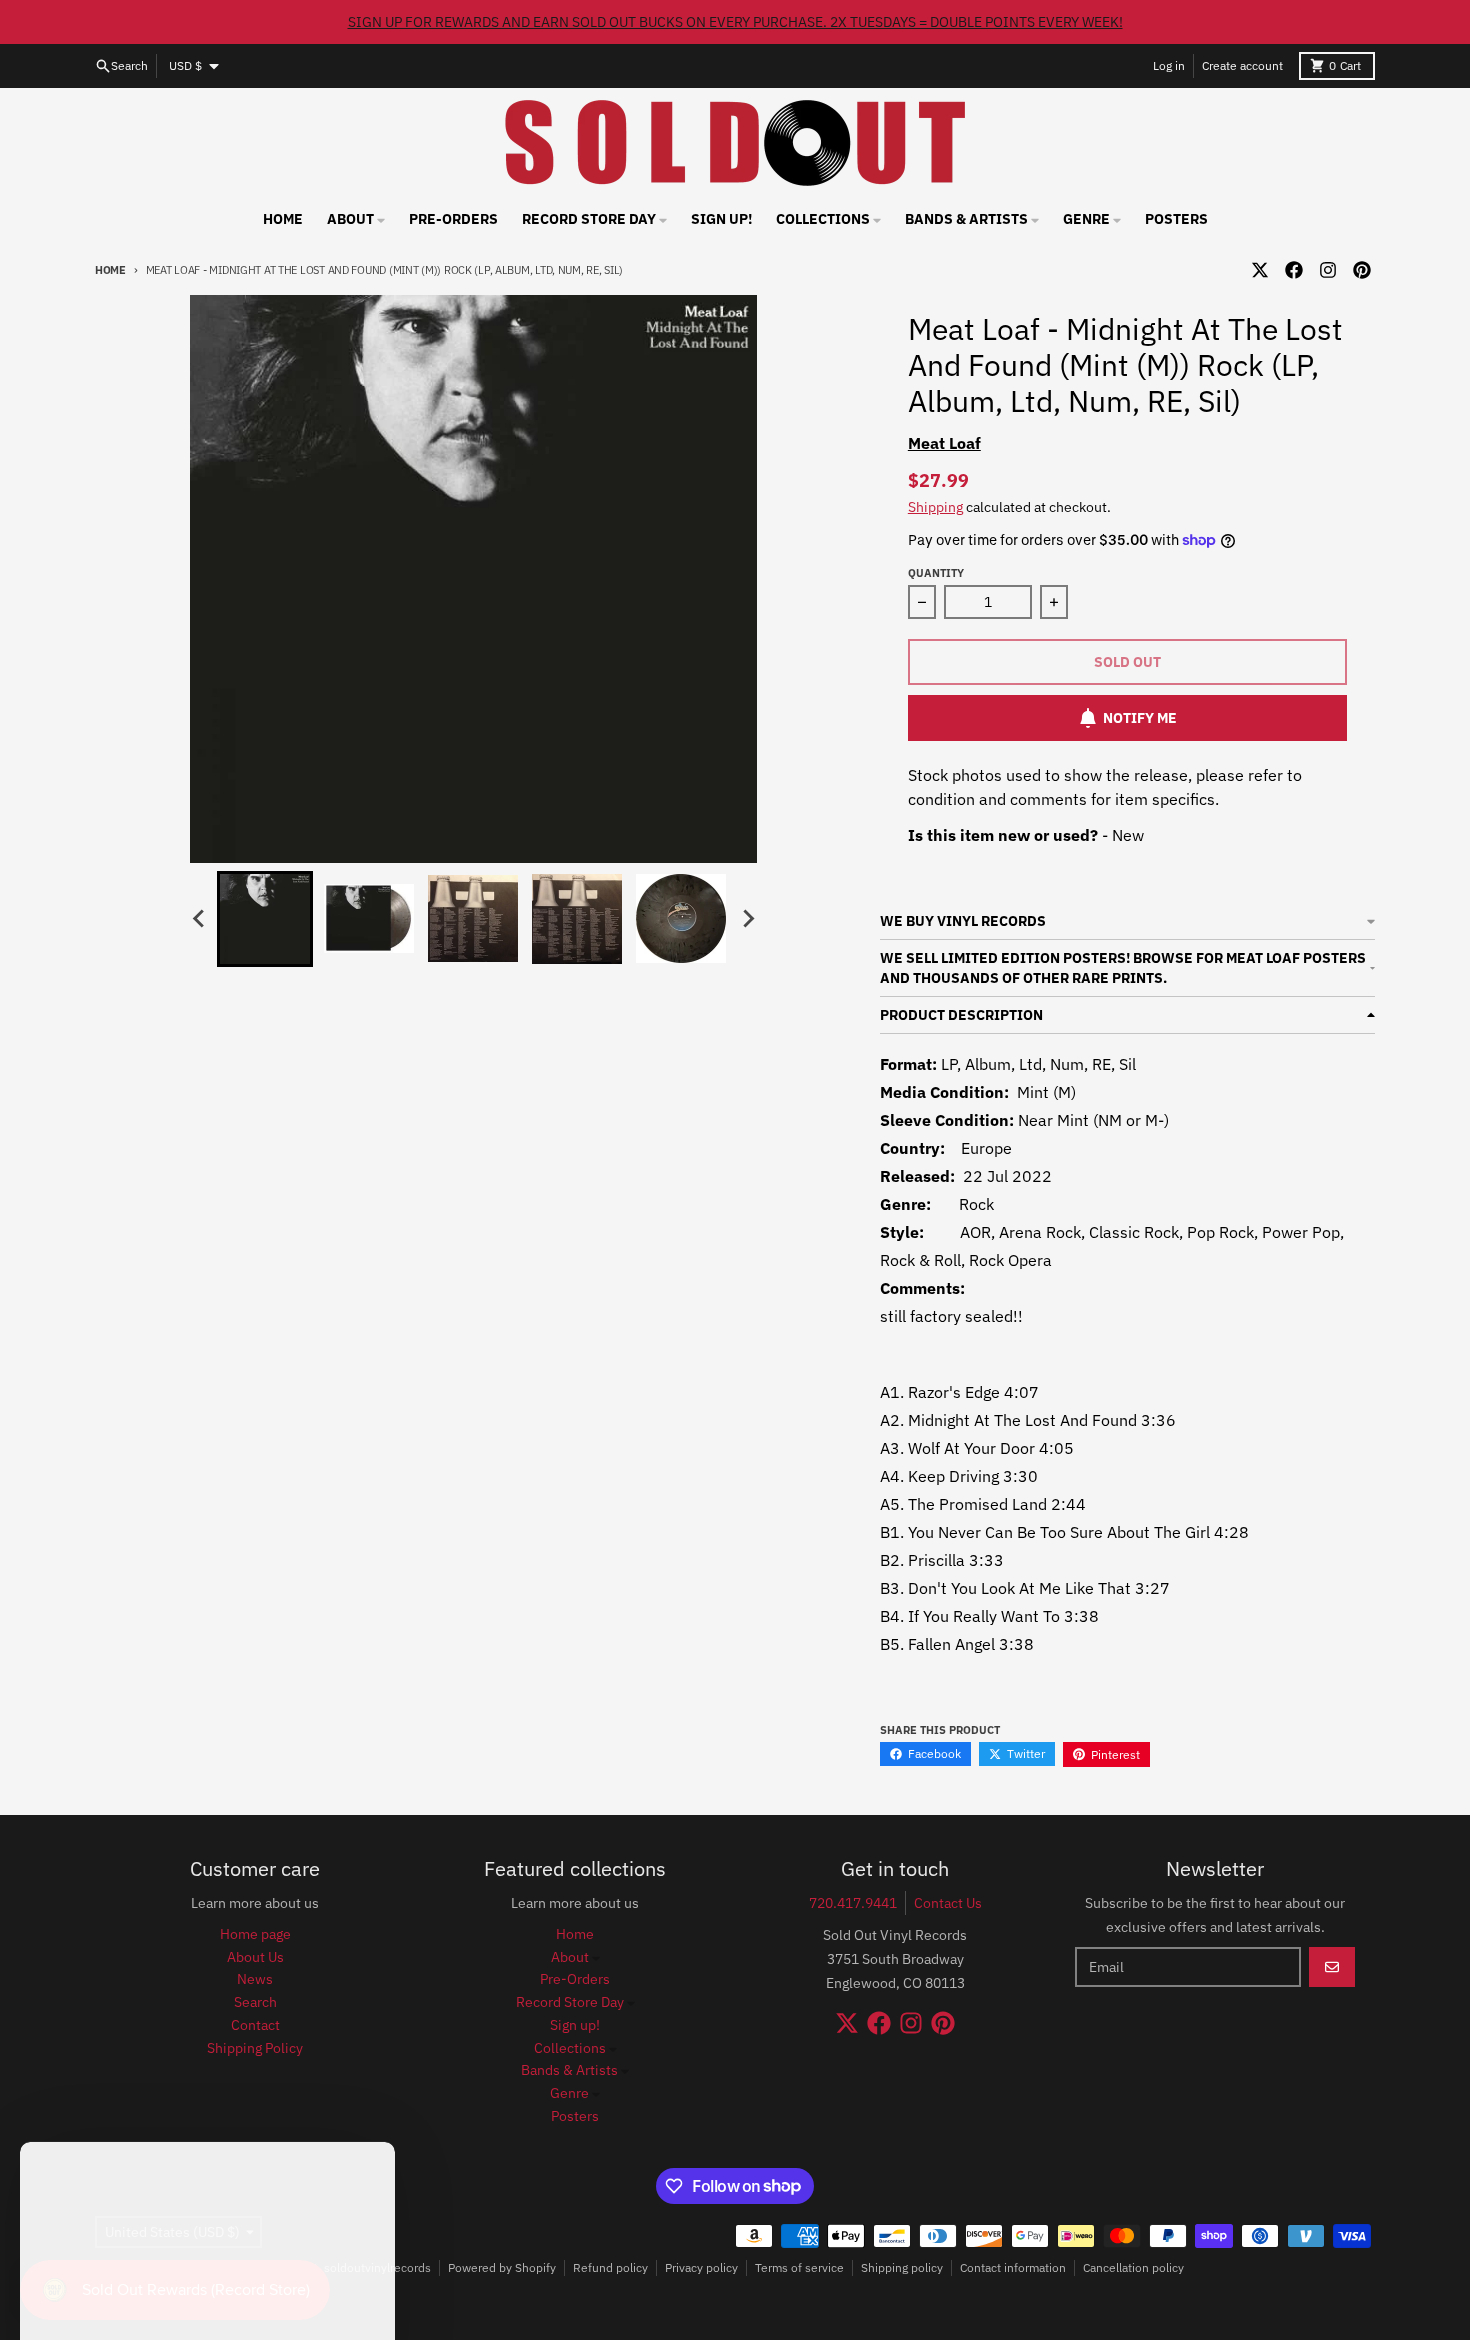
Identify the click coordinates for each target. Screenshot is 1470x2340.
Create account (1242, 65)
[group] (265, 919)
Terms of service (799, 2267)
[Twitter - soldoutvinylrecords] (1260, 270)
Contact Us (948, 1903)
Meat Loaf (944, 443)
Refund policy (610, 2267)
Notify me (1140, 718)
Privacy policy (701, 2267)
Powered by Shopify (502, 2267)
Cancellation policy (1133, 2267)
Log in (1169, 65)
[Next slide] (747, 919)
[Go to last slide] (199, 919)
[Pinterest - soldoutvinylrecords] (1362, 270)
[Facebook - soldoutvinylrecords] (1294, 270)
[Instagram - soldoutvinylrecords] (1328, 270)
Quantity (936, 573)
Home (110, 270)
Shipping (935, 507)
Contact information (1013, 2267)
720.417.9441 (853, 1903)
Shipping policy (902, 2267)
